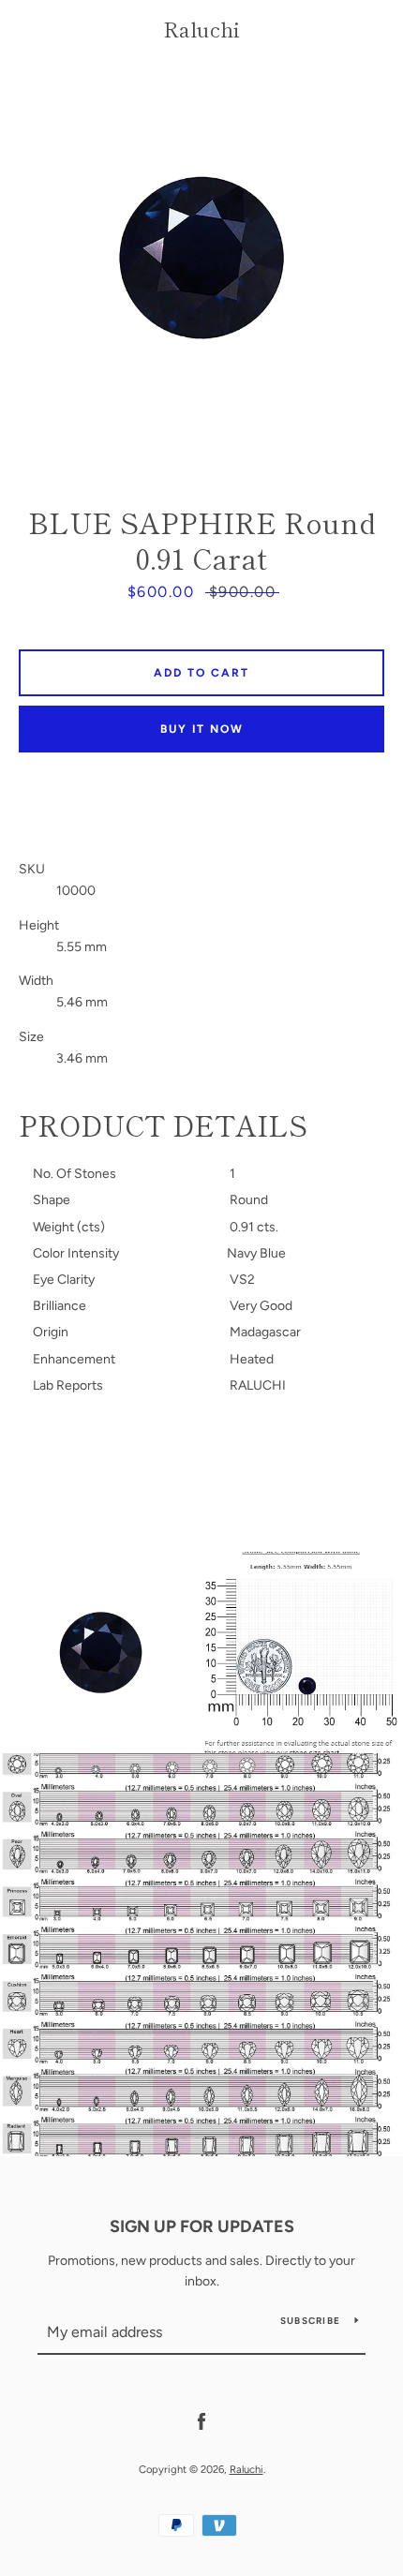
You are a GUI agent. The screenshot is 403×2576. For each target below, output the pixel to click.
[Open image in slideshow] (201, 258)
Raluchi (201, 28)
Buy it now (202, 729)
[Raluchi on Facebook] (201, 2421)
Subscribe (310, 2321)
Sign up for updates (202, 2226)
